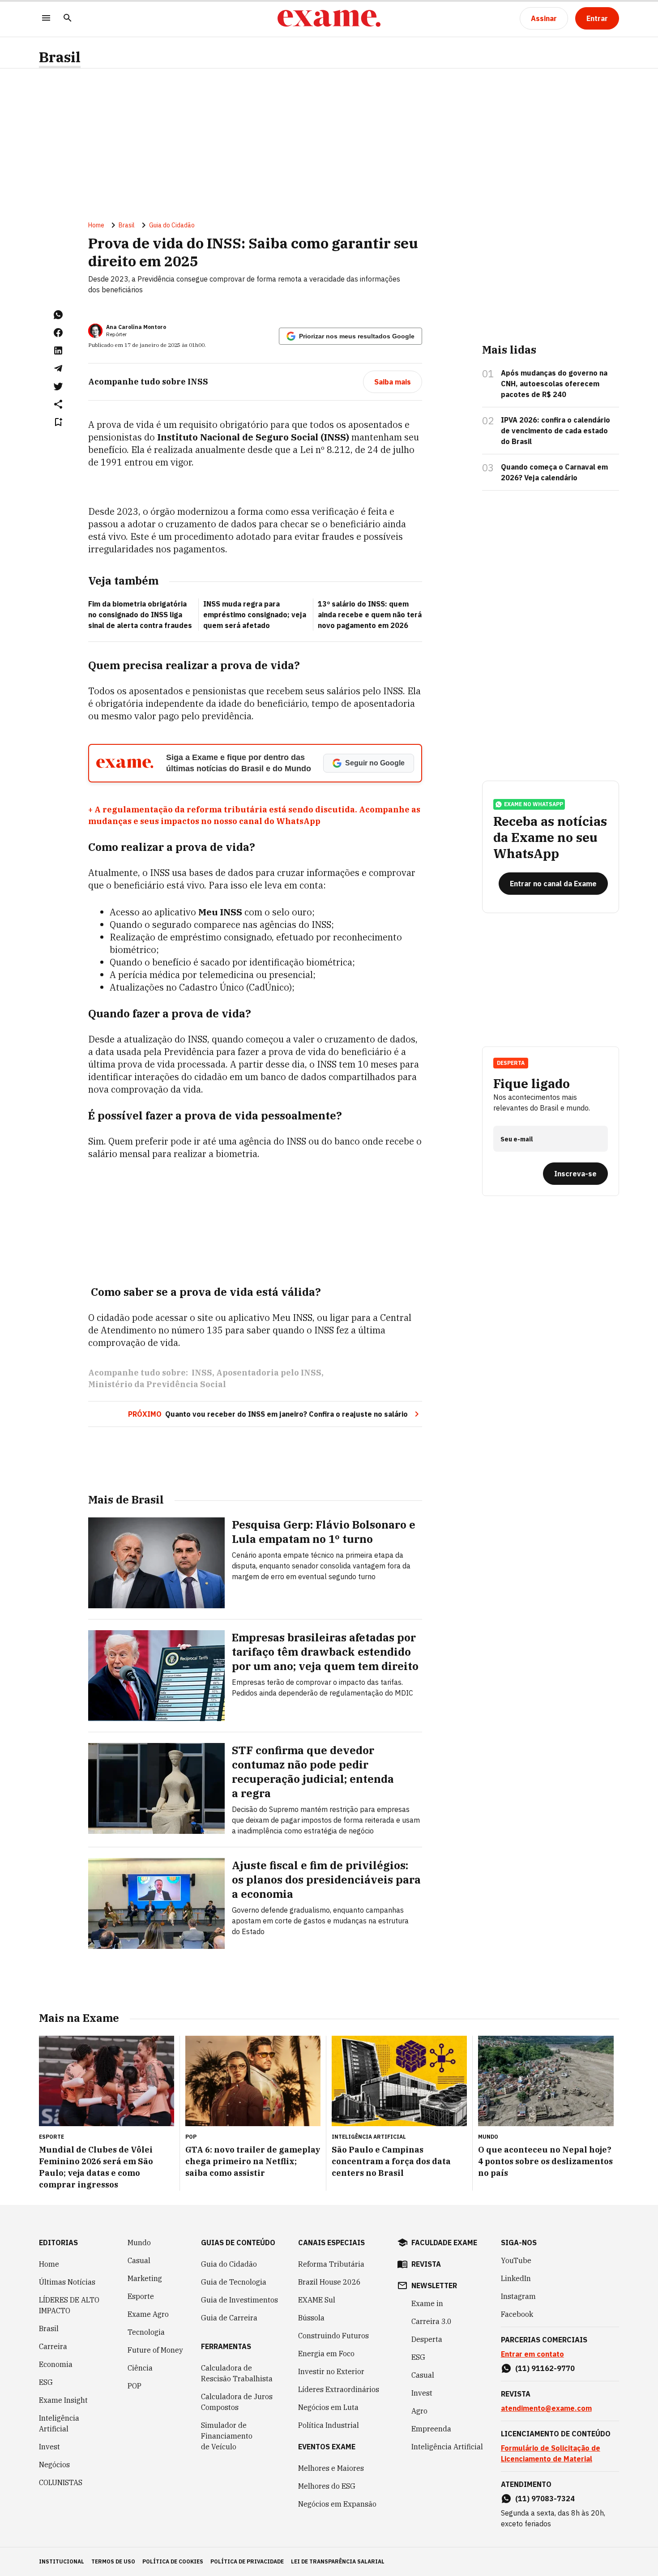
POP (135, 2386)
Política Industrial (329, 2425)
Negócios (54, 2465)
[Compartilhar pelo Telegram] (58, 368)
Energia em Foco (326, 2354)
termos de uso (113, 2561)
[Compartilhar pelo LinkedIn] (58, 350)
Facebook (517, 2314)
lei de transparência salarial (338, 2561)
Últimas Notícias (67, 2282)
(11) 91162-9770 (545, 2368)
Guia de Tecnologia (234, 2282)
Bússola (311, 2318)
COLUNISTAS (61, 2482)
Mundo (139, 2243)
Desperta (427, 2339)
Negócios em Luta (328, 2407)
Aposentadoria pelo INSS (269, 1373)
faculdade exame (444, 2243)
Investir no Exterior (331, 2371)
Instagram (518, 2296)
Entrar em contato (532, 2354)
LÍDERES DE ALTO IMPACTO (69, 2305)
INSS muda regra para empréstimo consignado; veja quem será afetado (255, 615)
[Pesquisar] (68, 19)
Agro (419, 2411)
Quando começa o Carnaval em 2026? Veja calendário (554, 472)
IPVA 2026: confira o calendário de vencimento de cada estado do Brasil (555, 431)
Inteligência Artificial (59, 2423)
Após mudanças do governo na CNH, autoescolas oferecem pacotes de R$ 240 (554, 384)
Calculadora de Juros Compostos (237, 2402)
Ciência (140, 2368)
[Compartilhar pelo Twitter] (58, 386)
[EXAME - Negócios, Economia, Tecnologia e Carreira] (329, 18)
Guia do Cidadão (172, 225)
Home (96, 225)
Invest (49, 2447)
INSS (202, 1373)
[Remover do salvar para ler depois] (58, 422)
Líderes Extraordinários (339, 2389)
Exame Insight (63, 2400)
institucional (62, 2561)
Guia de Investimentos (239, 2300)
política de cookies (173, 2561)
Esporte (141, 2296)
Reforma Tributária (331, 2264)
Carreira (53, 2346)
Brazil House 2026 (329, 2282)
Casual (139, 2260)
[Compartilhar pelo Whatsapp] (58, 315)
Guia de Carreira (229, 2318)
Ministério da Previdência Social (157, 1384)
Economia (56, 2364)
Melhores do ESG (327, 2486)
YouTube (516, 2260)
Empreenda (431, 2429)
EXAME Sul (317, 2300)
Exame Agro (148, 2314)
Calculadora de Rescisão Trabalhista (237, 2373)
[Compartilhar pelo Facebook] (58, 333)
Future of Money (155, 2350)
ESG (46, 2382)
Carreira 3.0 (432, 2321)
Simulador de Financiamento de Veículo (227, 2436)
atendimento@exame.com (546, 2408)
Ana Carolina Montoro (136, 327)
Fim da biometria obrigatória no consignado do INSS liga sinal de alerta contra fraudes (140, 615)
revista (426, 2264)
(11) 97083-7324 (545, 2499)
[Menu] (46, 19)
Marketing (145, 2278)
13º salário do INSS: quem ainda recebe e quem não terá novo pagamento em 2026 (370, 615)
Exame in (427, 2303)
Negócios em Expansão (337, 2504)
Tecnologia (146, 2332)
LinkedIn (516, 2278)
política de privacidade (247, 2561)
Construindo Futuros (333, 2336)
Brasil (60, 57)
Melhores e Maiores (331, 2468)
